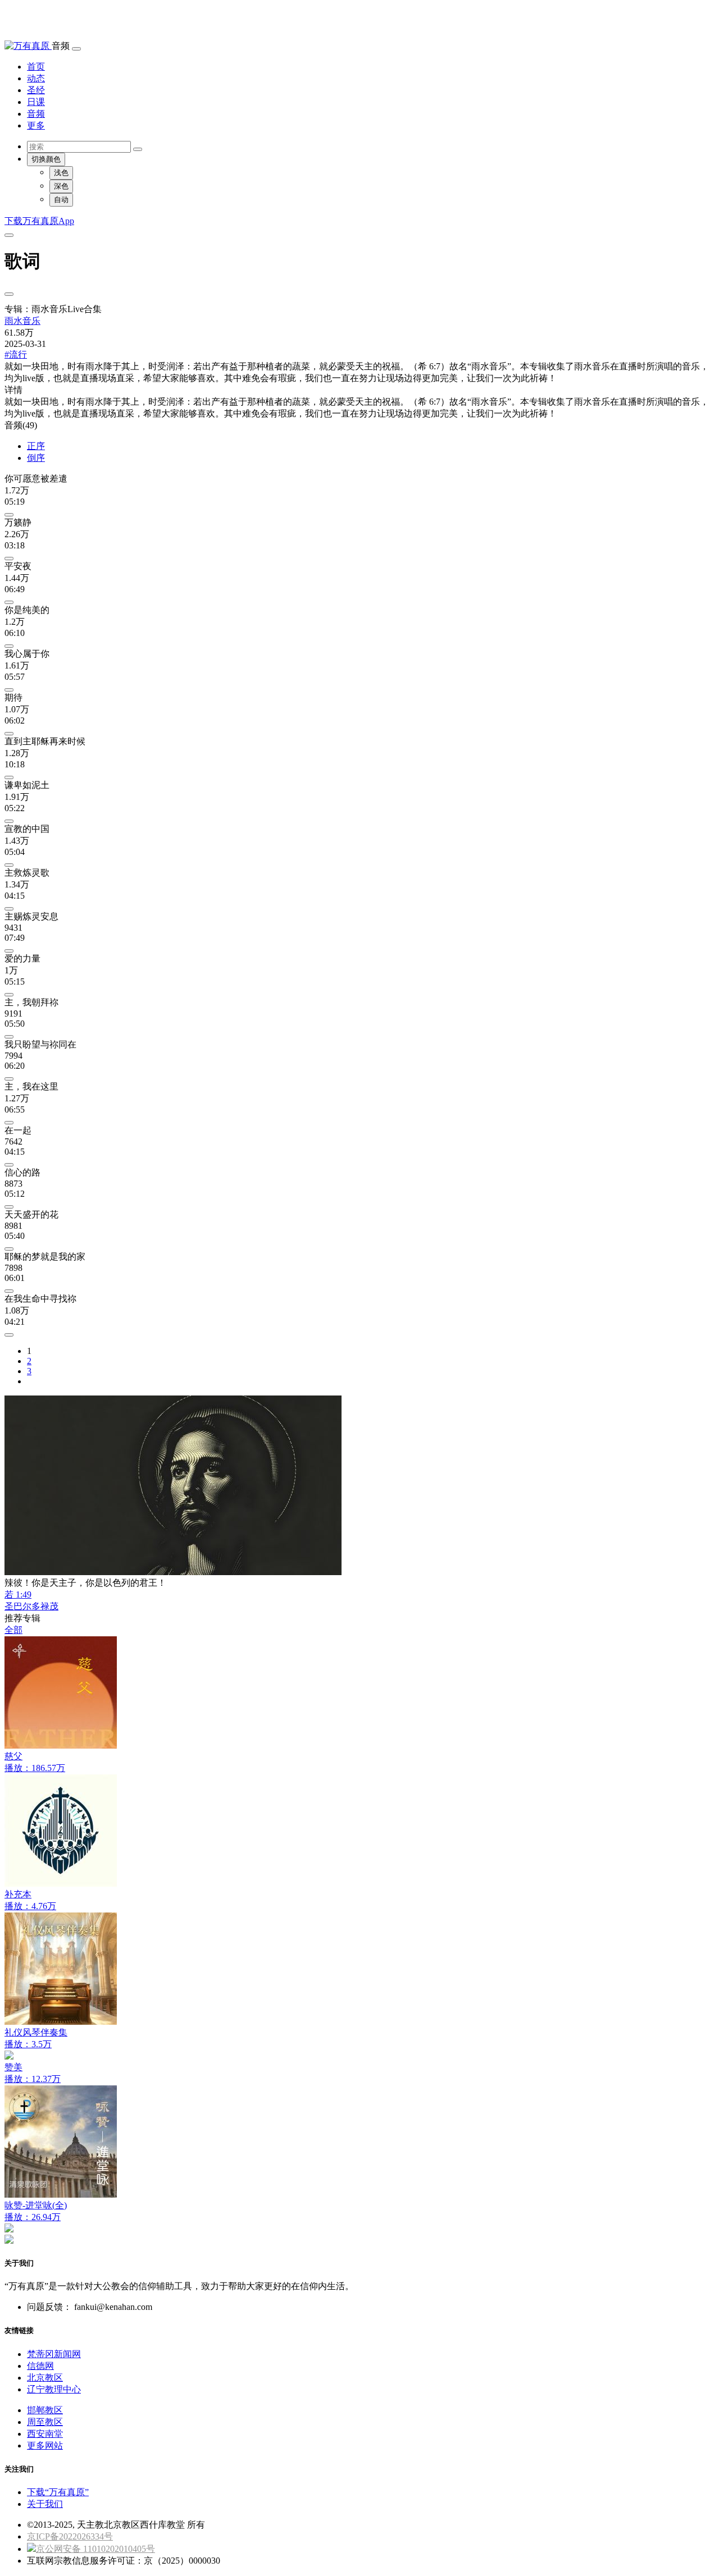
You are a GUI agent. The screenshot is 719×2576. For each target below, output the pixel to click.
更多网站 (45, 2445)
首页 (36, 67)
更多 (36, 125)
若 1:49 (18, 1594)
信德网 (40, 2366)
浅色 (61, 173)
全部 (13, 1630)
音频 (36, 114)
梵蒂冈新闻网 (54, 2354)
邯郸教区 (45, 2410)
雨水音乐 (22, 321)
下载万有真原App (39, 221)
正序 (36, 446)
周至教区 (45, 2422)
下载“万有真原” (58, 2492)
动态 (36, 78)
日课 (36, 102)
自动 (61, 200)
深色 (61, 186)
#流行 (16, 354)
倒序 (36, 458)
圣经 (36, 90)
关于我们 (45, 2504)
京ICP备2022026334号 (70, 2536)
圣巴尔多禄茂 (31, 1606)
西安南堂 (45, 2434)
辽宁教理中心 (54, 2389)
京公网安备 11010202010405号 (95, 2549)
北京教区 (45, 2378)
